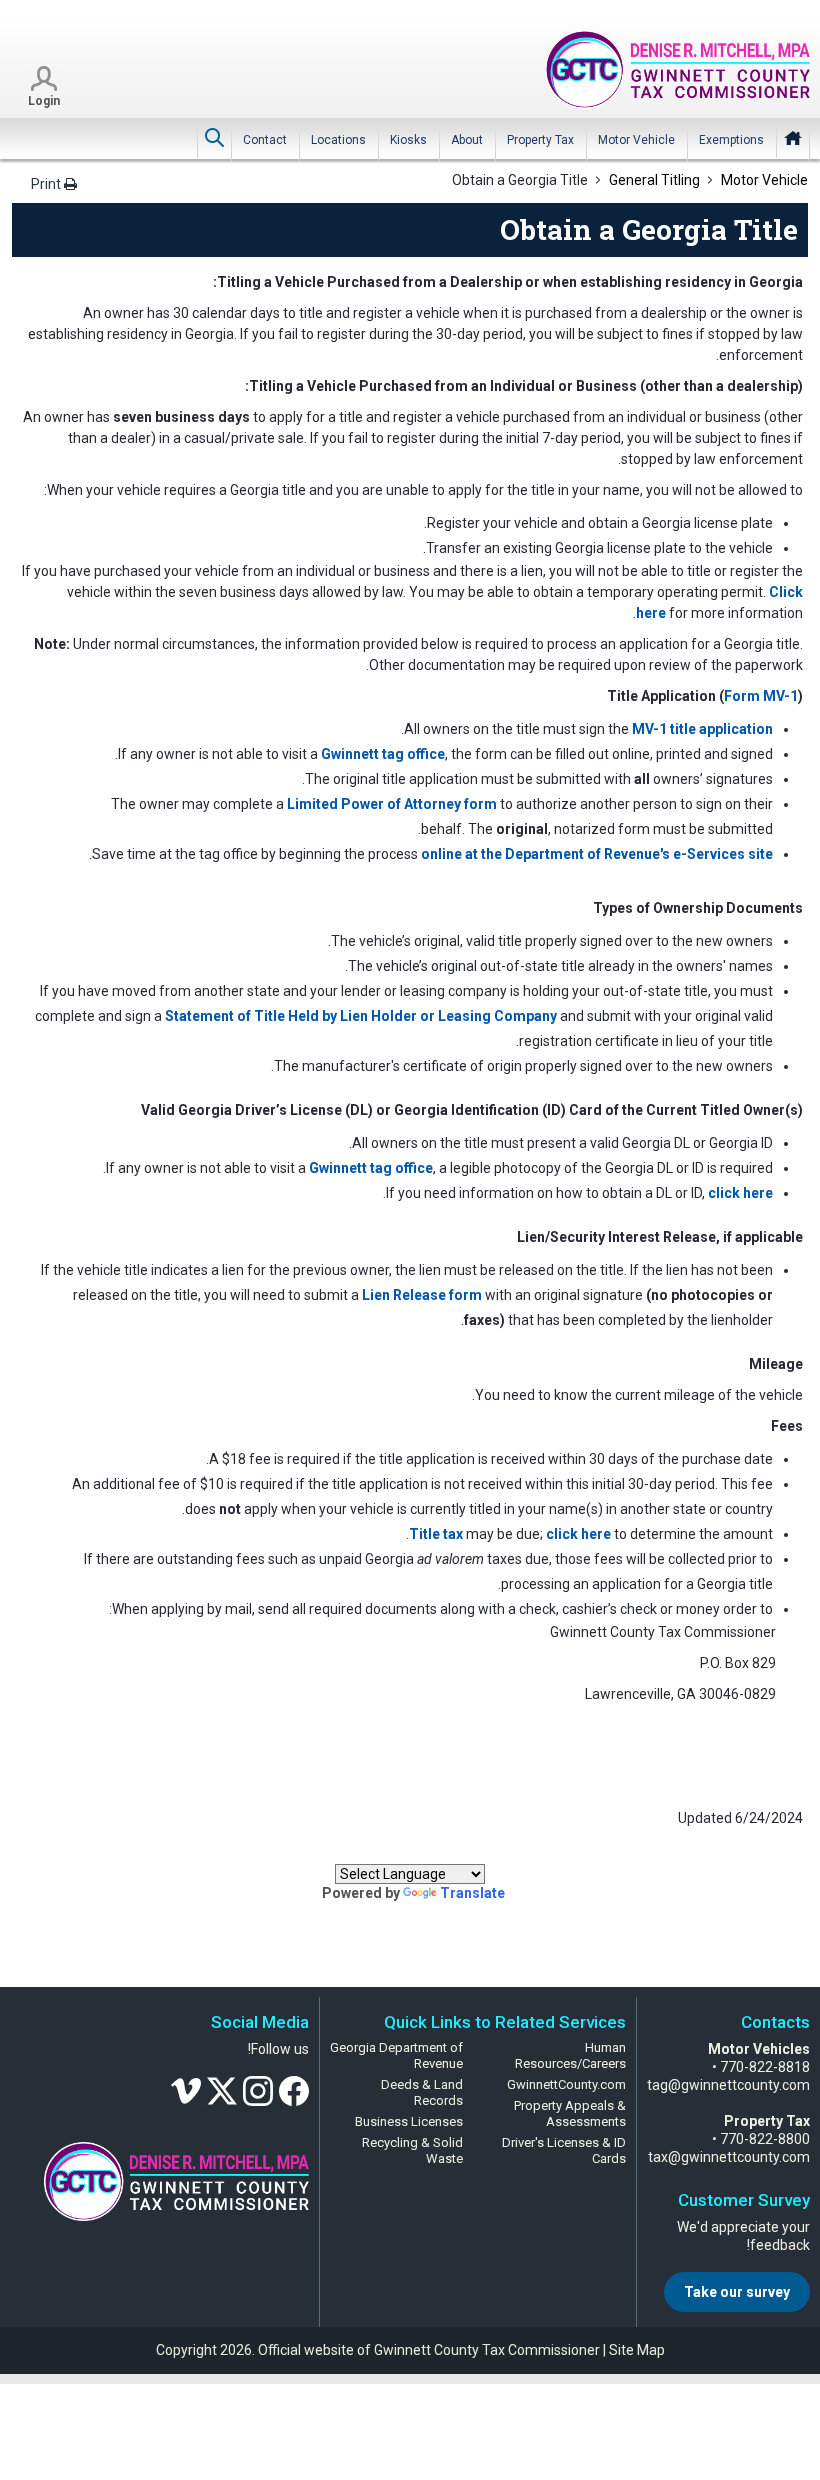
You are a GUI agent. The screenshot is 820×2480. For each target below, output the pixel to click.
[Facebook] (294, 2090)
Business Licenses (409, 2121)
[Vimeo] (186, 2090)
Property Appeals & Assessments (570, 2113)
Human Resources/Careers (570, 2055)
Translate (472, 1893)
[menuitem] (731, 140)
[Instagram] (258, 2090)
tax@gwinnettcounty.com (729, 2157)
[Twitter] (222, 2090)
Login (44, 101)
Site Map (637, 2350)
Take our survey (737, 2292)
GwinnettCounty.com (566, 2084)
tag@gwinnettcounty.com (728, 2085)
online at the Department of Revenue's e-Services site (597, 854)
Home (793, 138)
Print (47, 184)
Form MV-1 (761, 696)
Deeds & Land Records (422, 2092)
